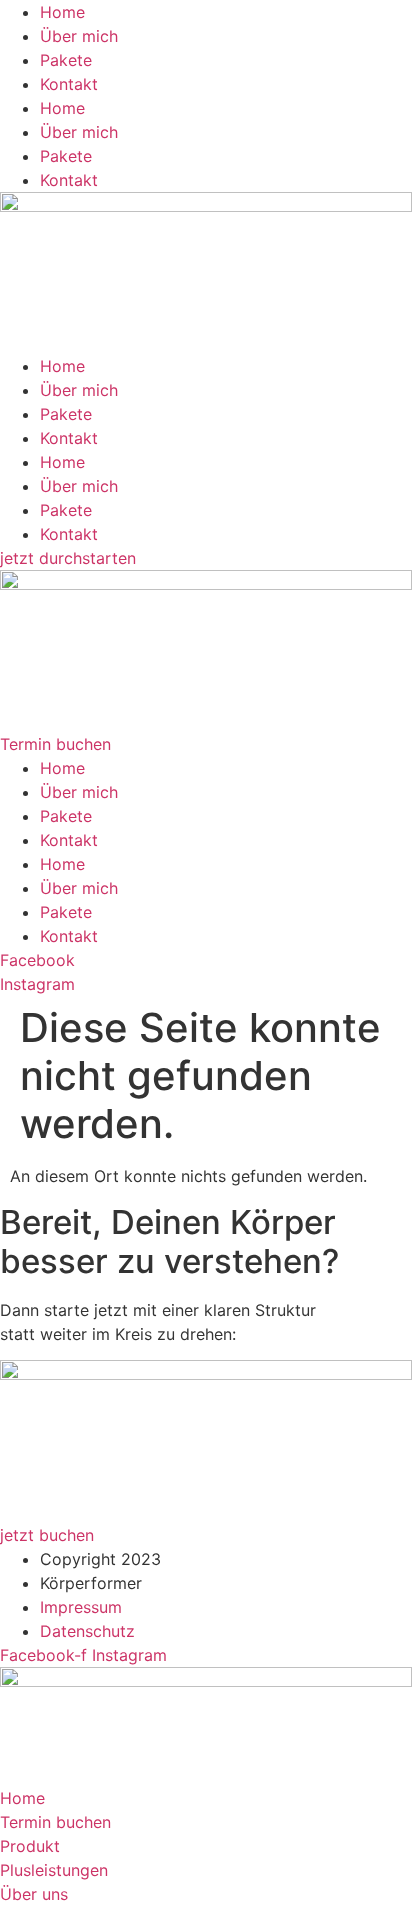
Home (62, 12)
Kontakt (69, 84)
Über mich (79, 36)
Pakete (66, 60)
